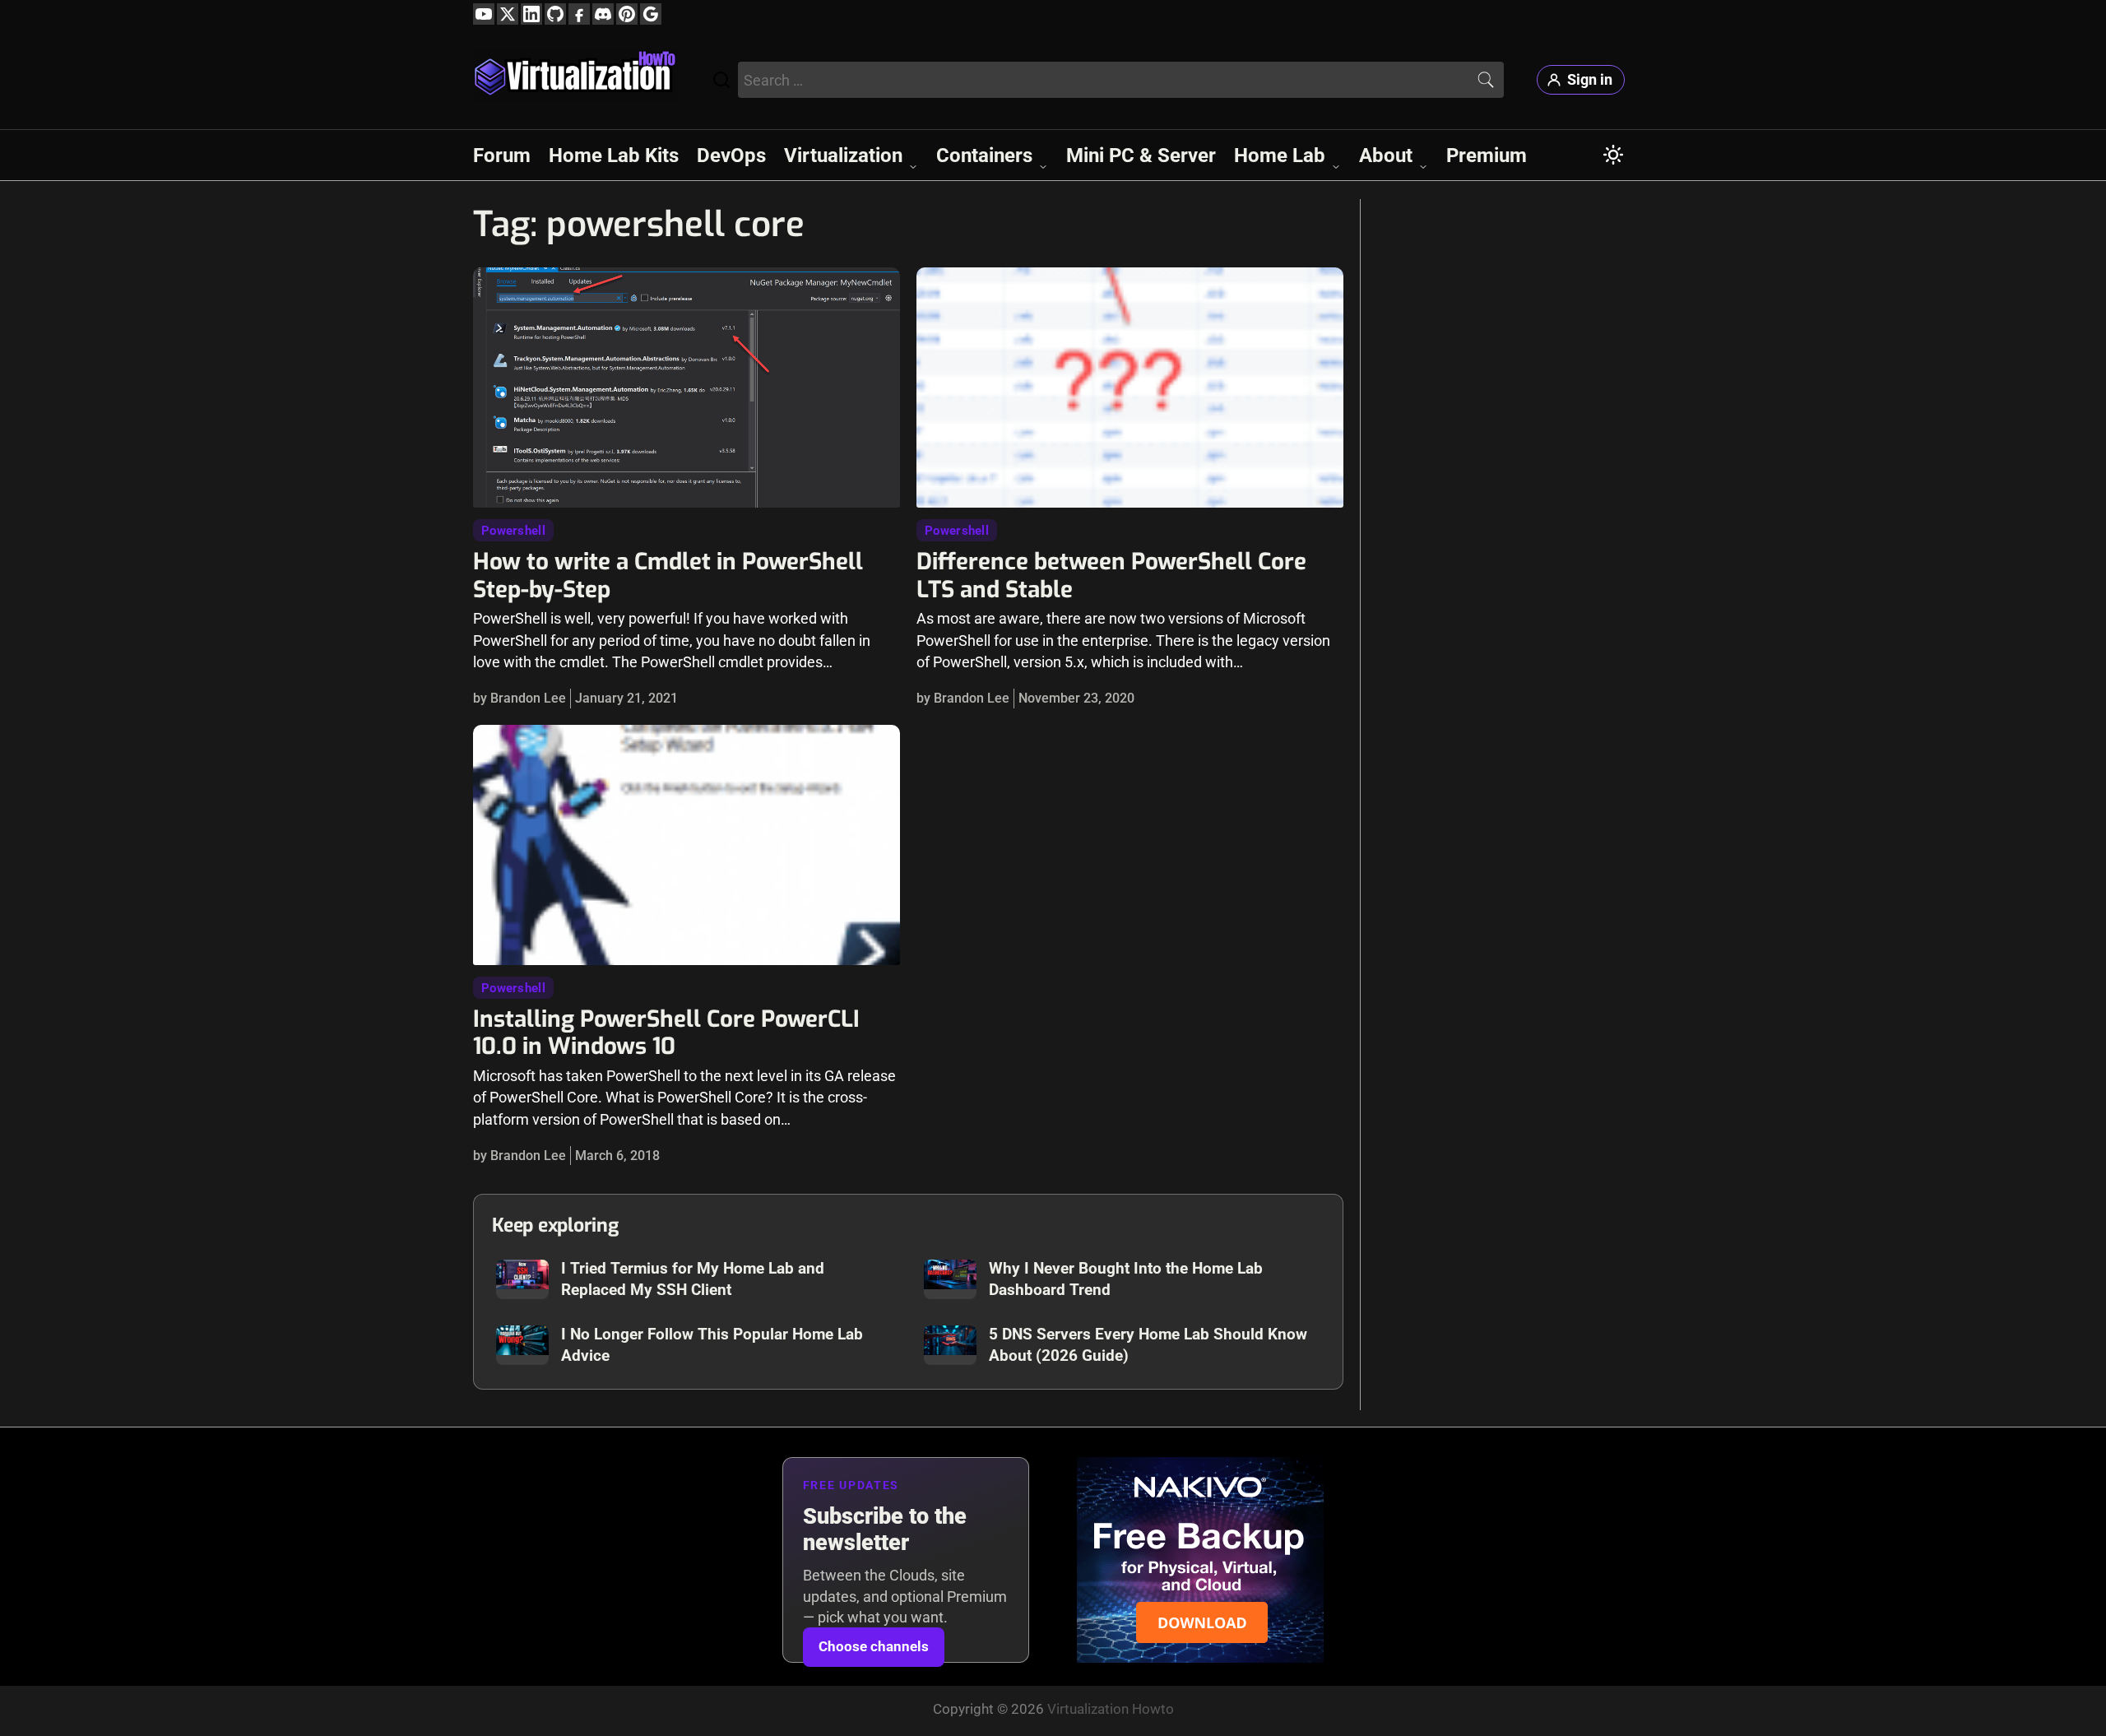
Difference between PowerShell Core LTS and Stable (1111, 575)
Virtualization (843, 155)
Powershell (513, 531)
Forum (502, 155)
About (1386, 155)
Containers (984, 155)
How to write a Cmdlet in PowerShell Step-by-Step (668, 575)
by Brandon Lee (520, 698)
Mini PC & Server (1141, 155)
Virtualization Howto (1111, 1709)
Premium (1487, 155)
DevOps (731, 155)
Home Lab (1280, 155)
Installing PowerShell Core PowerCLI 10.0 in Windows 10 (666, 1033)
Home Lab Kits (614, 155)
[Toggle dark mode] (1613, 155)
